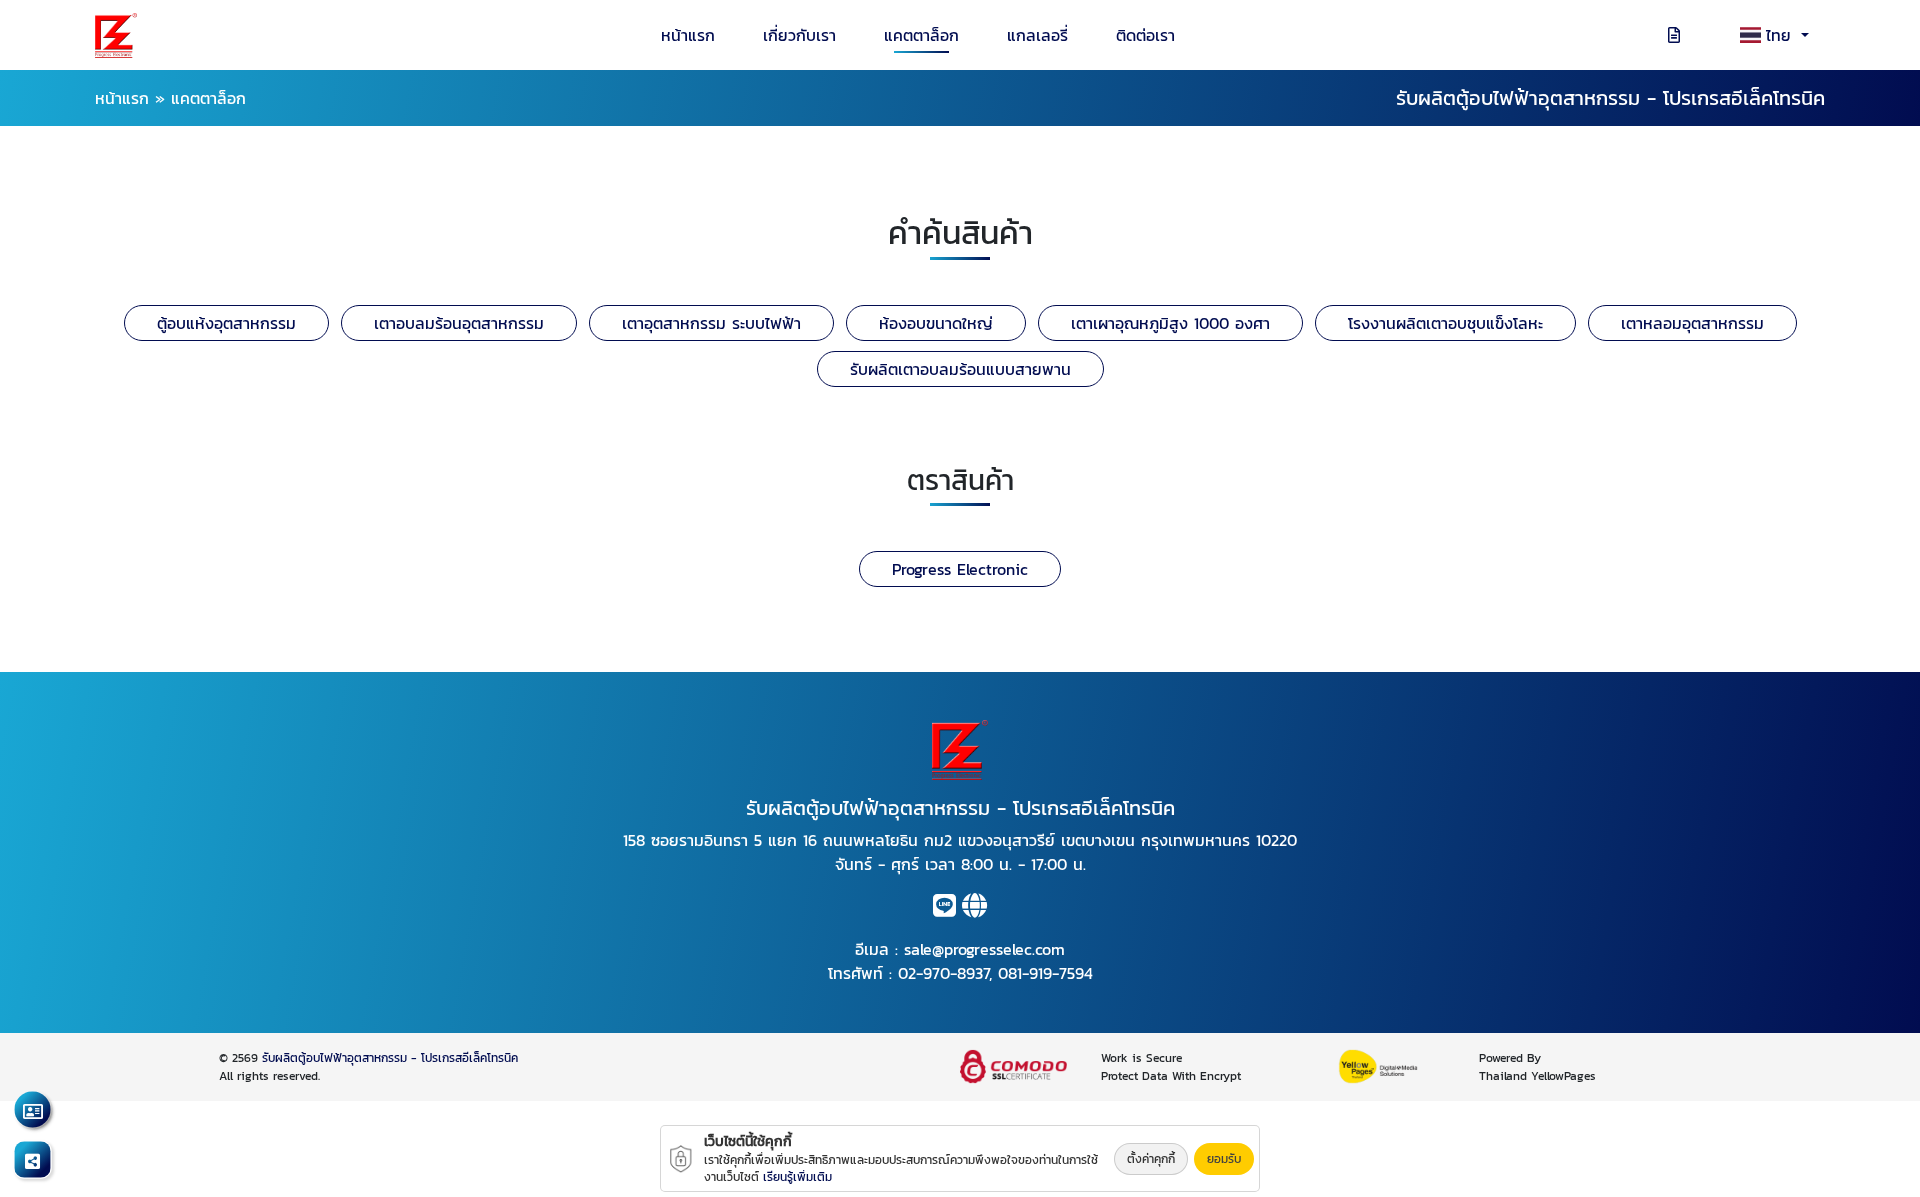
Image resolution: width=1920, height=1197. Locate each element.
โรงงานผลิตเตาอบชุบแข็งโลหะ (1445, 323)
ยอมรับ (1224, 1159)
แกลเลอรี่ (1037, 35)
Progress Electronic (960, 569)
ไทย (1781, 35)
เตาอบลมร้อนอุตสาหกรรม (459, 323)
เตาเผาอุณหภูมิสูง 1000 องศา (1170, 323)
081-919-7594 (1045, 973)
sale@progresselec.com (984, 949)
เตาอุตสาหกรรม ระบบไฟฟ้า (711, 323)
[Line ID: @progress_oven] (944, 909)
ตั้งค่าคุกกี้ (1151, 1159)
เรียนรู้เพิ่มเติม (797, 1177)
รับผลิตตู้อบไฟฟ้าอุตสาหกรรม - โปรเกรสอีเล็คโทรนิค (390, 1058)
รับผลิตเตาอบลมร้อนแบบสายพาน (960, 369)
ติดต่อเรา (1145, 35)
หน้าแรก (688, 35)
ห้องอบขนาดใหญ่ (936, 323)
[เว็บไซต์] (974, 909)
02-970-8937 (943, 973)
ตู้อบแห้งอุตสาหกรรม (226, 323)
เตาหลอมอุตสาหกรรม (1692, 323)
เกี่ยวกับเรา (799, 35)
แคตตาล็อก (921, 35)
